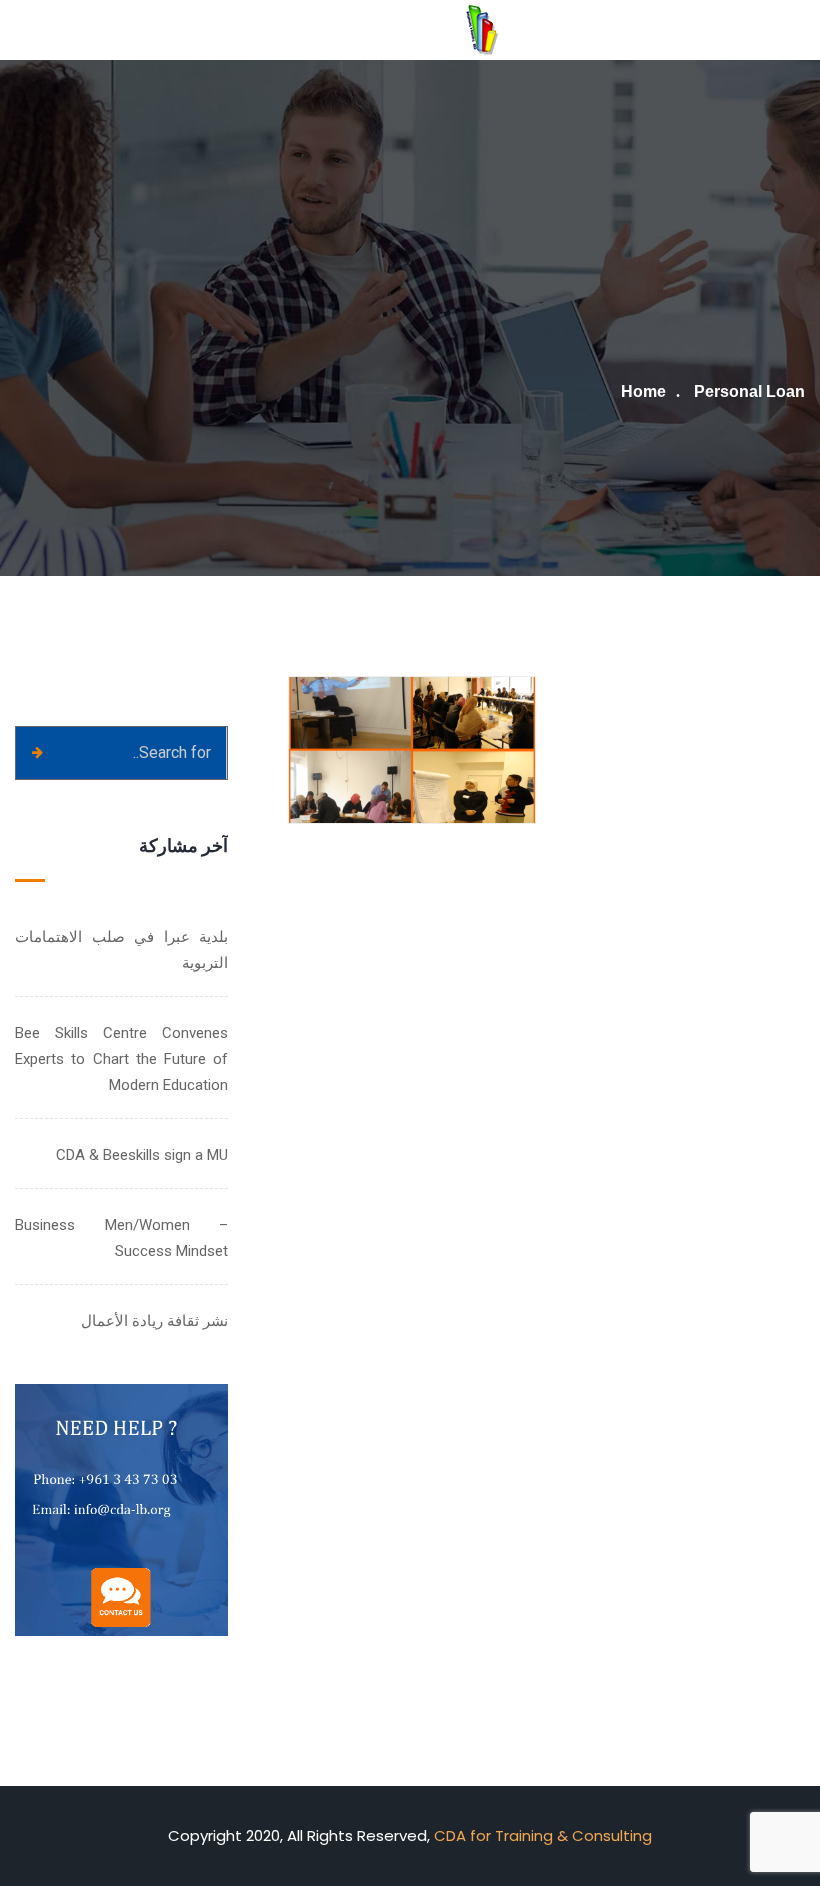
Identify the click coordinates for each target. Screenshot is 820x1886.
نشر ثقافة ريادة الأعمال (154, 1321)
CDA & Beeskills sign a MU (142, 1155)
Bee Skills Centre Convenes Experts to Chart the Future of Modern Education (121, 1059)
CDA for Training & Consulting (543, 1835)
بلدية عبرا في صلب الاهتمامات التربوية (121, 950)
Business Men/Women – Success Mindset (121, 1238)
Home (643, 391)
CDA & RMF (461, 764)
